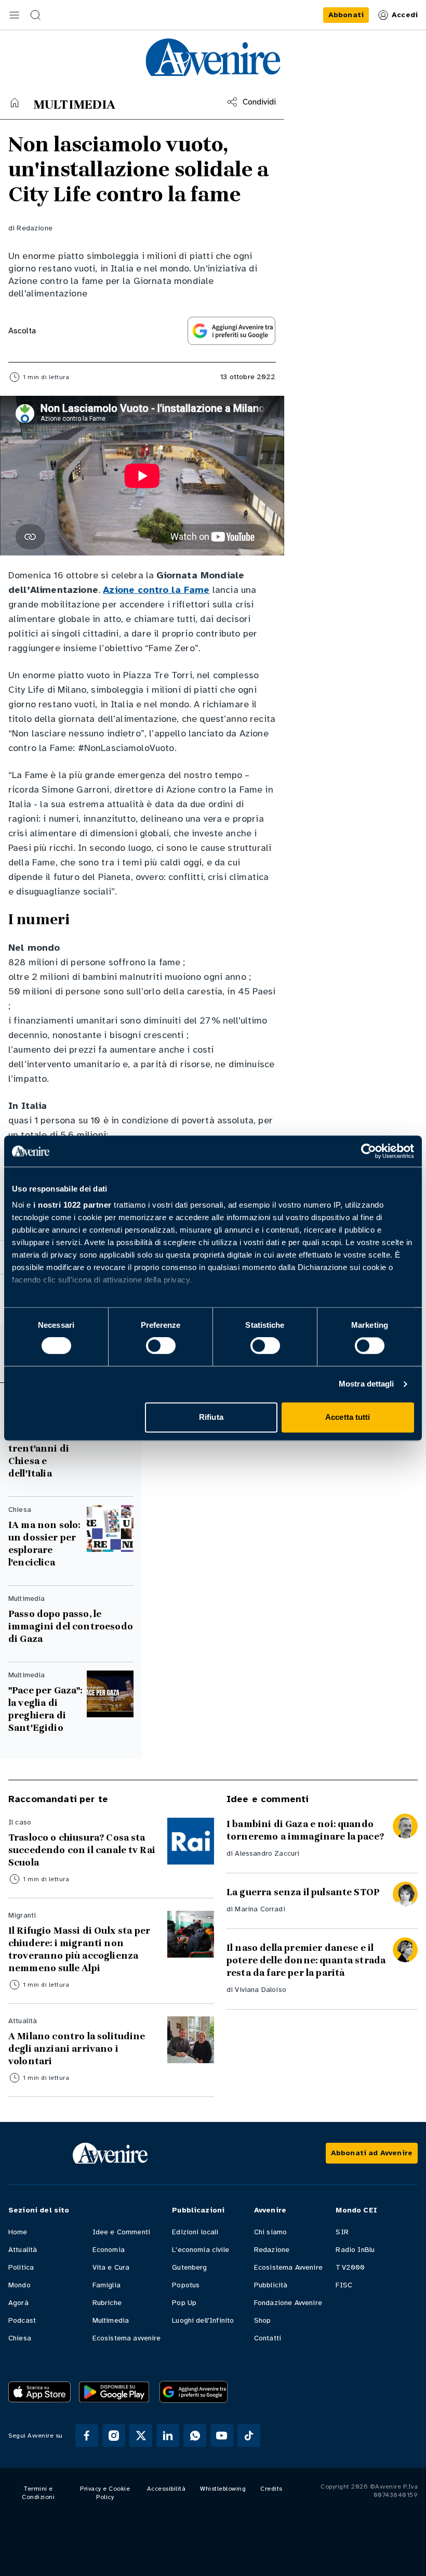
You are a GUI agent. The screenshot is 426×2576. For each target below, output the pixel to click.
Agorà (18, 2303)
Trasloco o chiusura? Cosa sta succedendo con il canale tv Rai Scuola (82, 1850)
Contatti (268, 2338)
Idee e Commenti (121, 2232)
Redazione (34, 228)
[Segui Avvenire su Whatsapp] (195, 2436)
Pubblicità (271, 2285)
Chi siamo (270, 2232)
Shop (263, 2320)
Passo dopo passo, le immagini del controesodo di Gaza (71, 1626)
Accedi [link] (405, 15)
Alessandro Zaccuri (267, 1853)
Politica (21, 2267)
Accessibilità (167, 2489)
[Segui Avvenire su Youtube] (222, 2436)
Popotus (186, 2285)
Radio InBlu (355, 2250)
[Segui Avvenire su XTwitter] (141, 2436)
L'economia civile (201, 2250)
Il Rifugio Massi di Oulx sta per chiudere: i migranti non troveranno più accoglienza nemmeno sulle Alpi (79, 1949)
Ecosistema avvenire (127, 2338)
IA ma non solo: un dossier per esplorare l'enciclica (44, 1544)
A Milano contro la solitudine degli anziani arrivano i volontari (77, 2049)
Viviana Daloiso (260, 1990)
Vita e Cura (111, 2267)
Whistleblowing (223, 2489)
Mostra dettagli (367, 1384)
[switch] (161, 1346)
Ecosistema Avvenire (288, 2267)
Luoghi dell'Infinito (203, 2320)
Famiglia (106, 2285)
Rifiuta (211, 1417)
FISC (344, 2285)
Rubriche (107, 2303)
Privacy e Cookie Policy (105, 2493)
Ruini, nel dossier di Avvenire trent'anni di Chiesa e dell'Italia (39, 1442)
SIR (342, 2232)
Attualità (23, 2250)
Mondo (19, 2285)
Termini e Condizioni (38, 2493)
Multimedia (111, 2320)
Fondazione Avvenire (288, 2303)
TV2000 (350, 2267)
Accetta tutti (348, 1417)
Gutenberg (189, 2267)
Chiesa (20, 2338)
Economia (109, 2250)
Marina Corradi (260, 1909)
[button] (15, 15)
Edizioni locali (195, 2232)
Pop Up (184, 2303)
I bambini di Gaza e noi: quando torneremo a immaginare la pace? (305, 1830)
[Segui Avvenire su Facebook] (87, 2436)
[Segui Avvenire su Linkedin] (168, 2436)
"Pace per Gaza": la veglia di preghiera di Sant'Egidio (45, 1709)
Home (18, 2232)
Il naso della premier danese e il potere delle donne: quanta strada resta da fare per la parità (306, 1960)
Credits (271, 2489)
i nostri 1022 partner (72, 1205)
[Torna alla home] (15, 102)
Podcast (22, 2320)
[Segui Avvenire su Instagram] (114, 2436)
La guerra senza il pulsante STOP (303, 1892)
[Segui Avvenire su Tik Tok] (249, 2436)
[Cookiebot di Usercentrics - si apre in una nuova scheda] (369, 1151)
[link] (346, 15)
